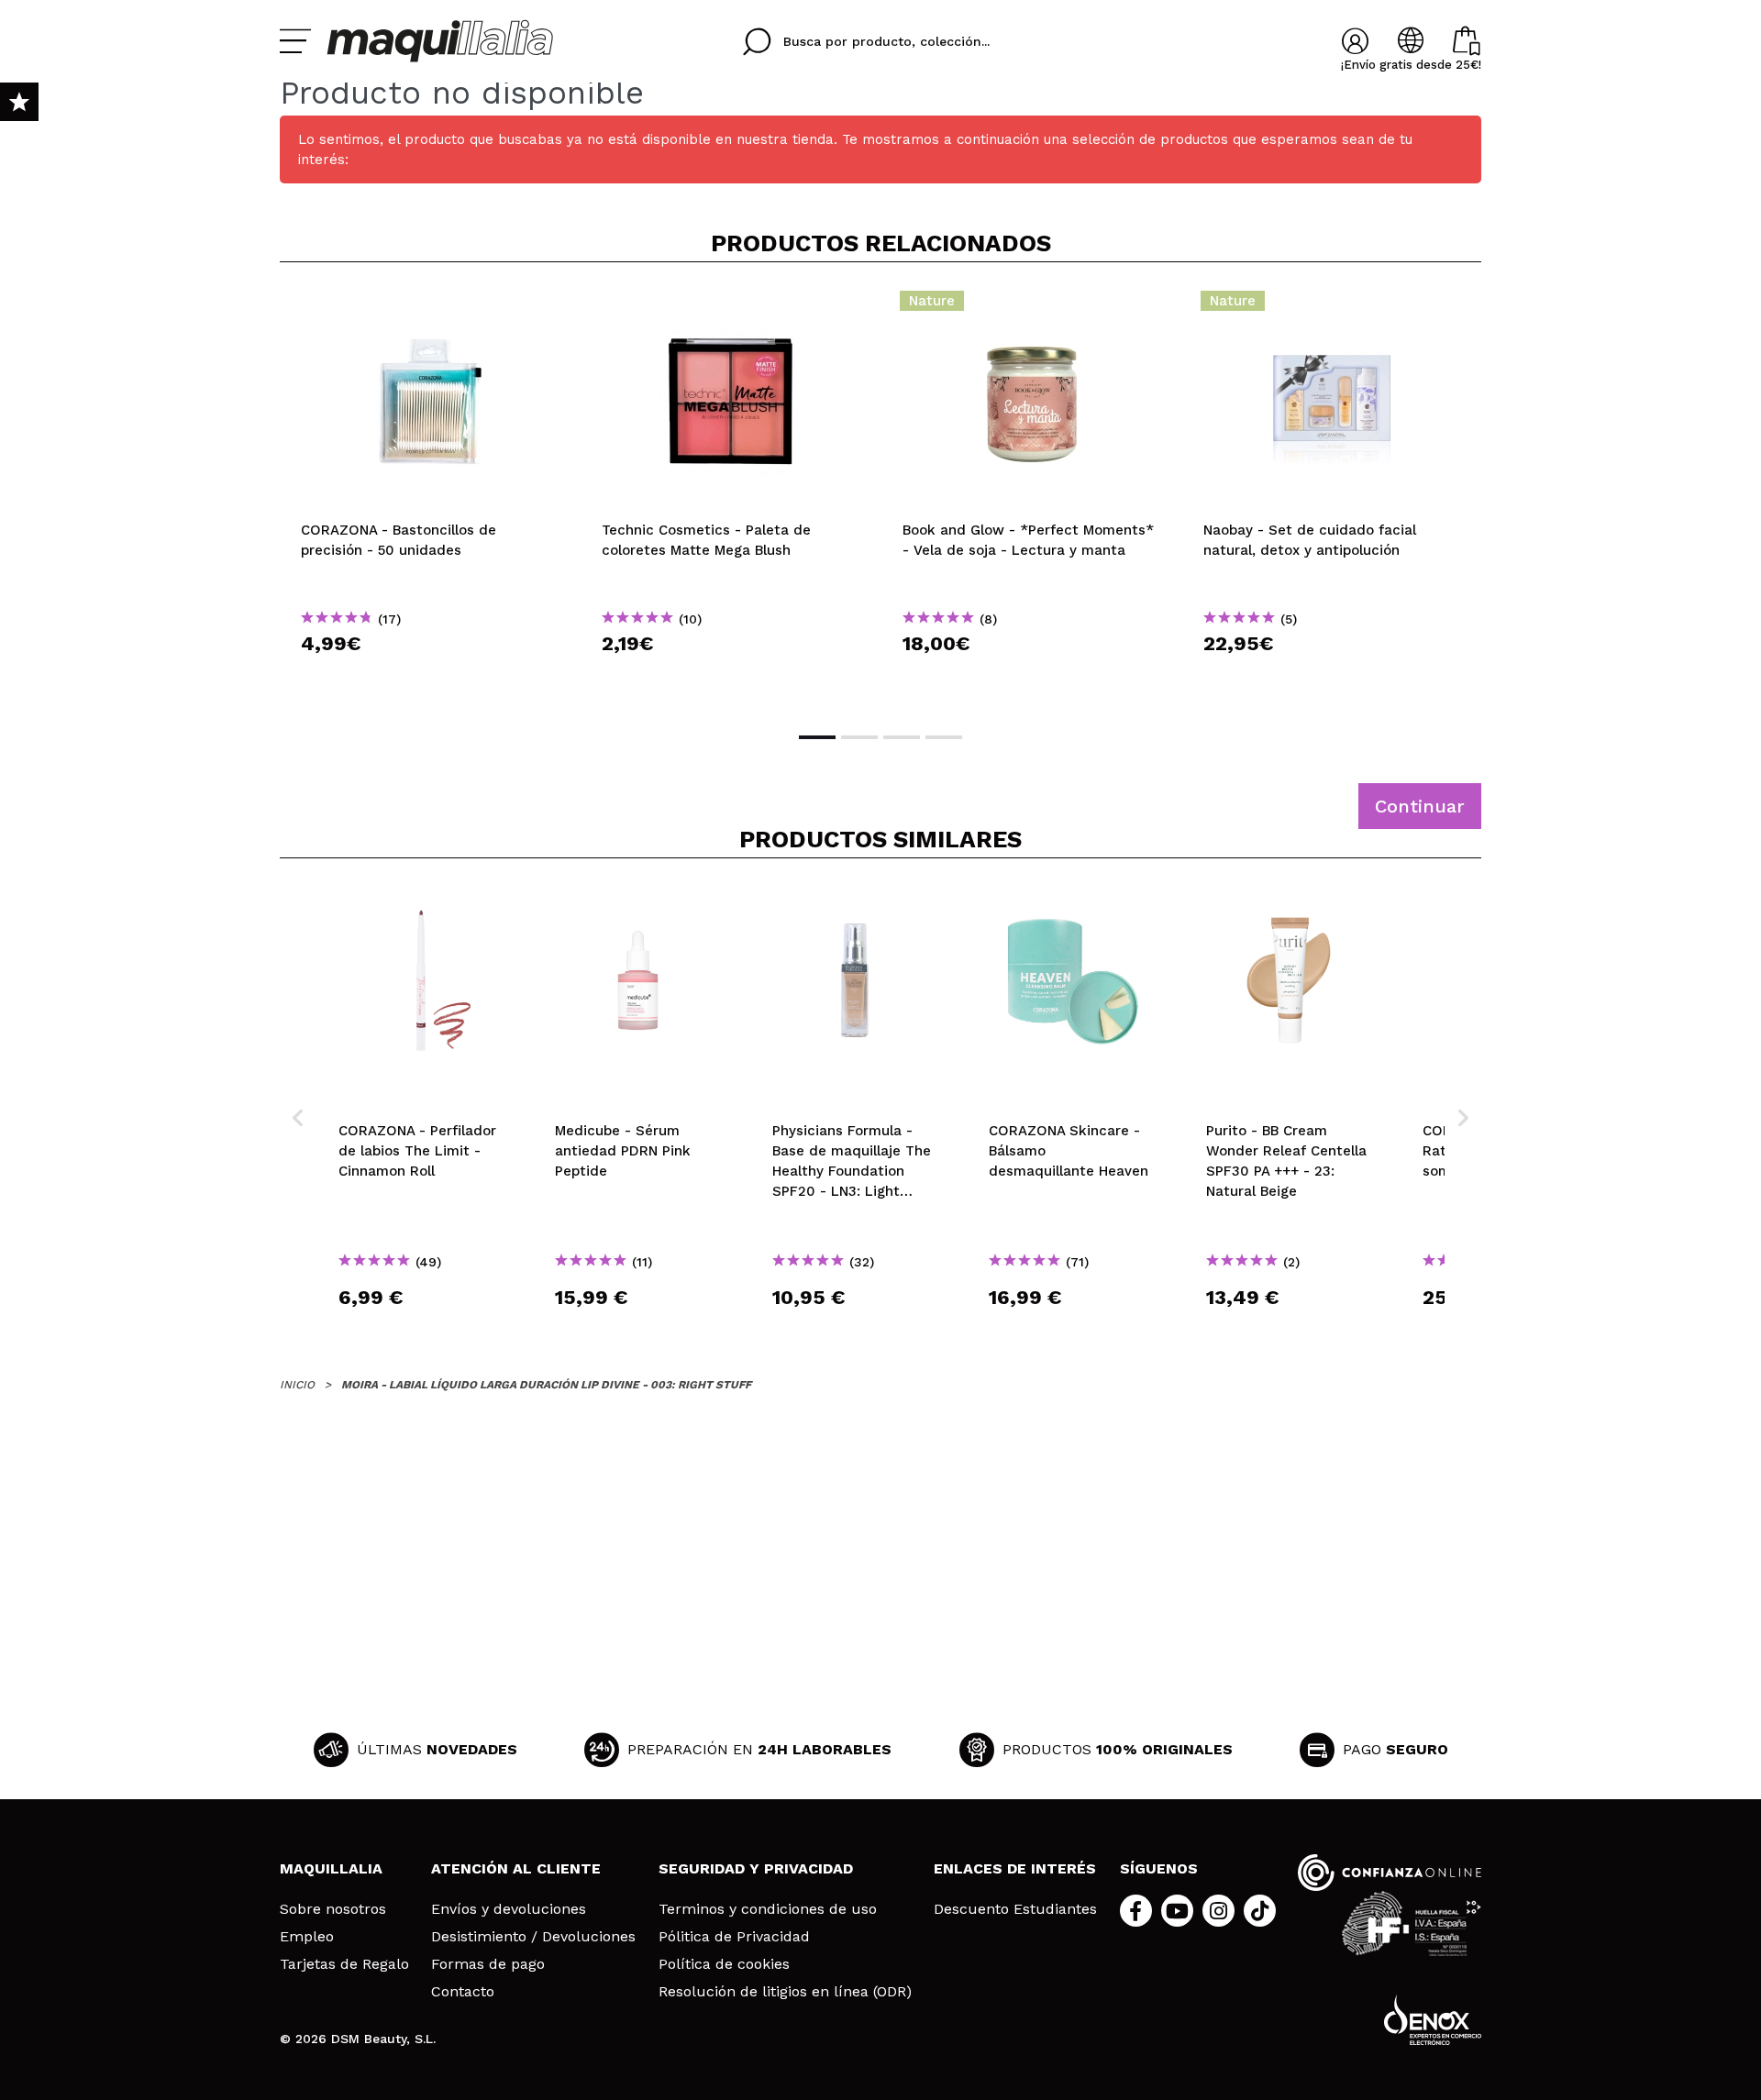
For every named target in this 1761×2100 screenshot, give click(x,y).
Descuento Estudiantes (1015, 1909)
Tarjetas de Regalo (344, 1964)
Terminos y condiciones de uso (768, 1909)
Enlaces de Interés (1015, 1868)
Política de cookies (724, 1964)
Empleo (307, 1937)
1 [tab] (817, 737)
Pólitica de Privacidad (734, 1937)
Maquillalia (331, 1868)
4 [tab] (944, 737)
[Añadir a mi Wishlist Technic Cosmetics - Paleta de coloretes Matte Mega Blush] (731, 306)
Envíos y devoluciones (509, 1909)
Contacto (463, 1992)
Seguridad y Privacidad (756, 1868)
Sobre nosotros (333, 1909)
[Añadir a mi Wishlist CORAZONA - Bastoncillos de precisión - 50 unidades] (430, 306)
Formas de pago (488, 1964)
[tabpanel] (430, 495)
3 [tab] (902, 737)
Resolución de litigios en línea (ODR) (785, 1992)
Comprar (430, 676)
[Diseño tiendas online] (1433, 2020)
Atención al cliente (516, 1868)
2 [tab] (859, 737)
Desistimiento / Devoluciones (533, 1937)
